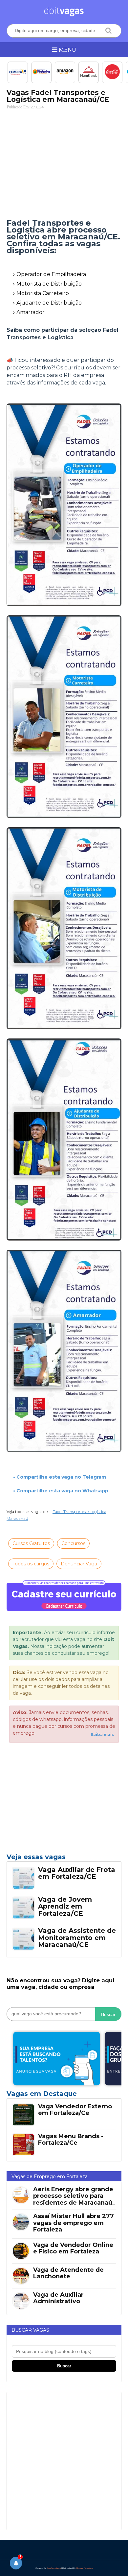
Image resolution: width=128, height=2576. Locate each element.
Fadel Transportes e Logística (79, 1512)
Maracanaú (17, 1518)
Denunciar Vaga (79, 1564)
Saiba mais (102, 1735)
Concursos (73, 1543)
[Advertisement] (64, 166)
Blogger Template (85, 2568)
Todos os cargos (31, 1564)
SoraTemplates (54, 2568)
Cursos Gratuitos (31, 1543)
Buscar (108, 2014)
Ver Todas (64, 2096)
